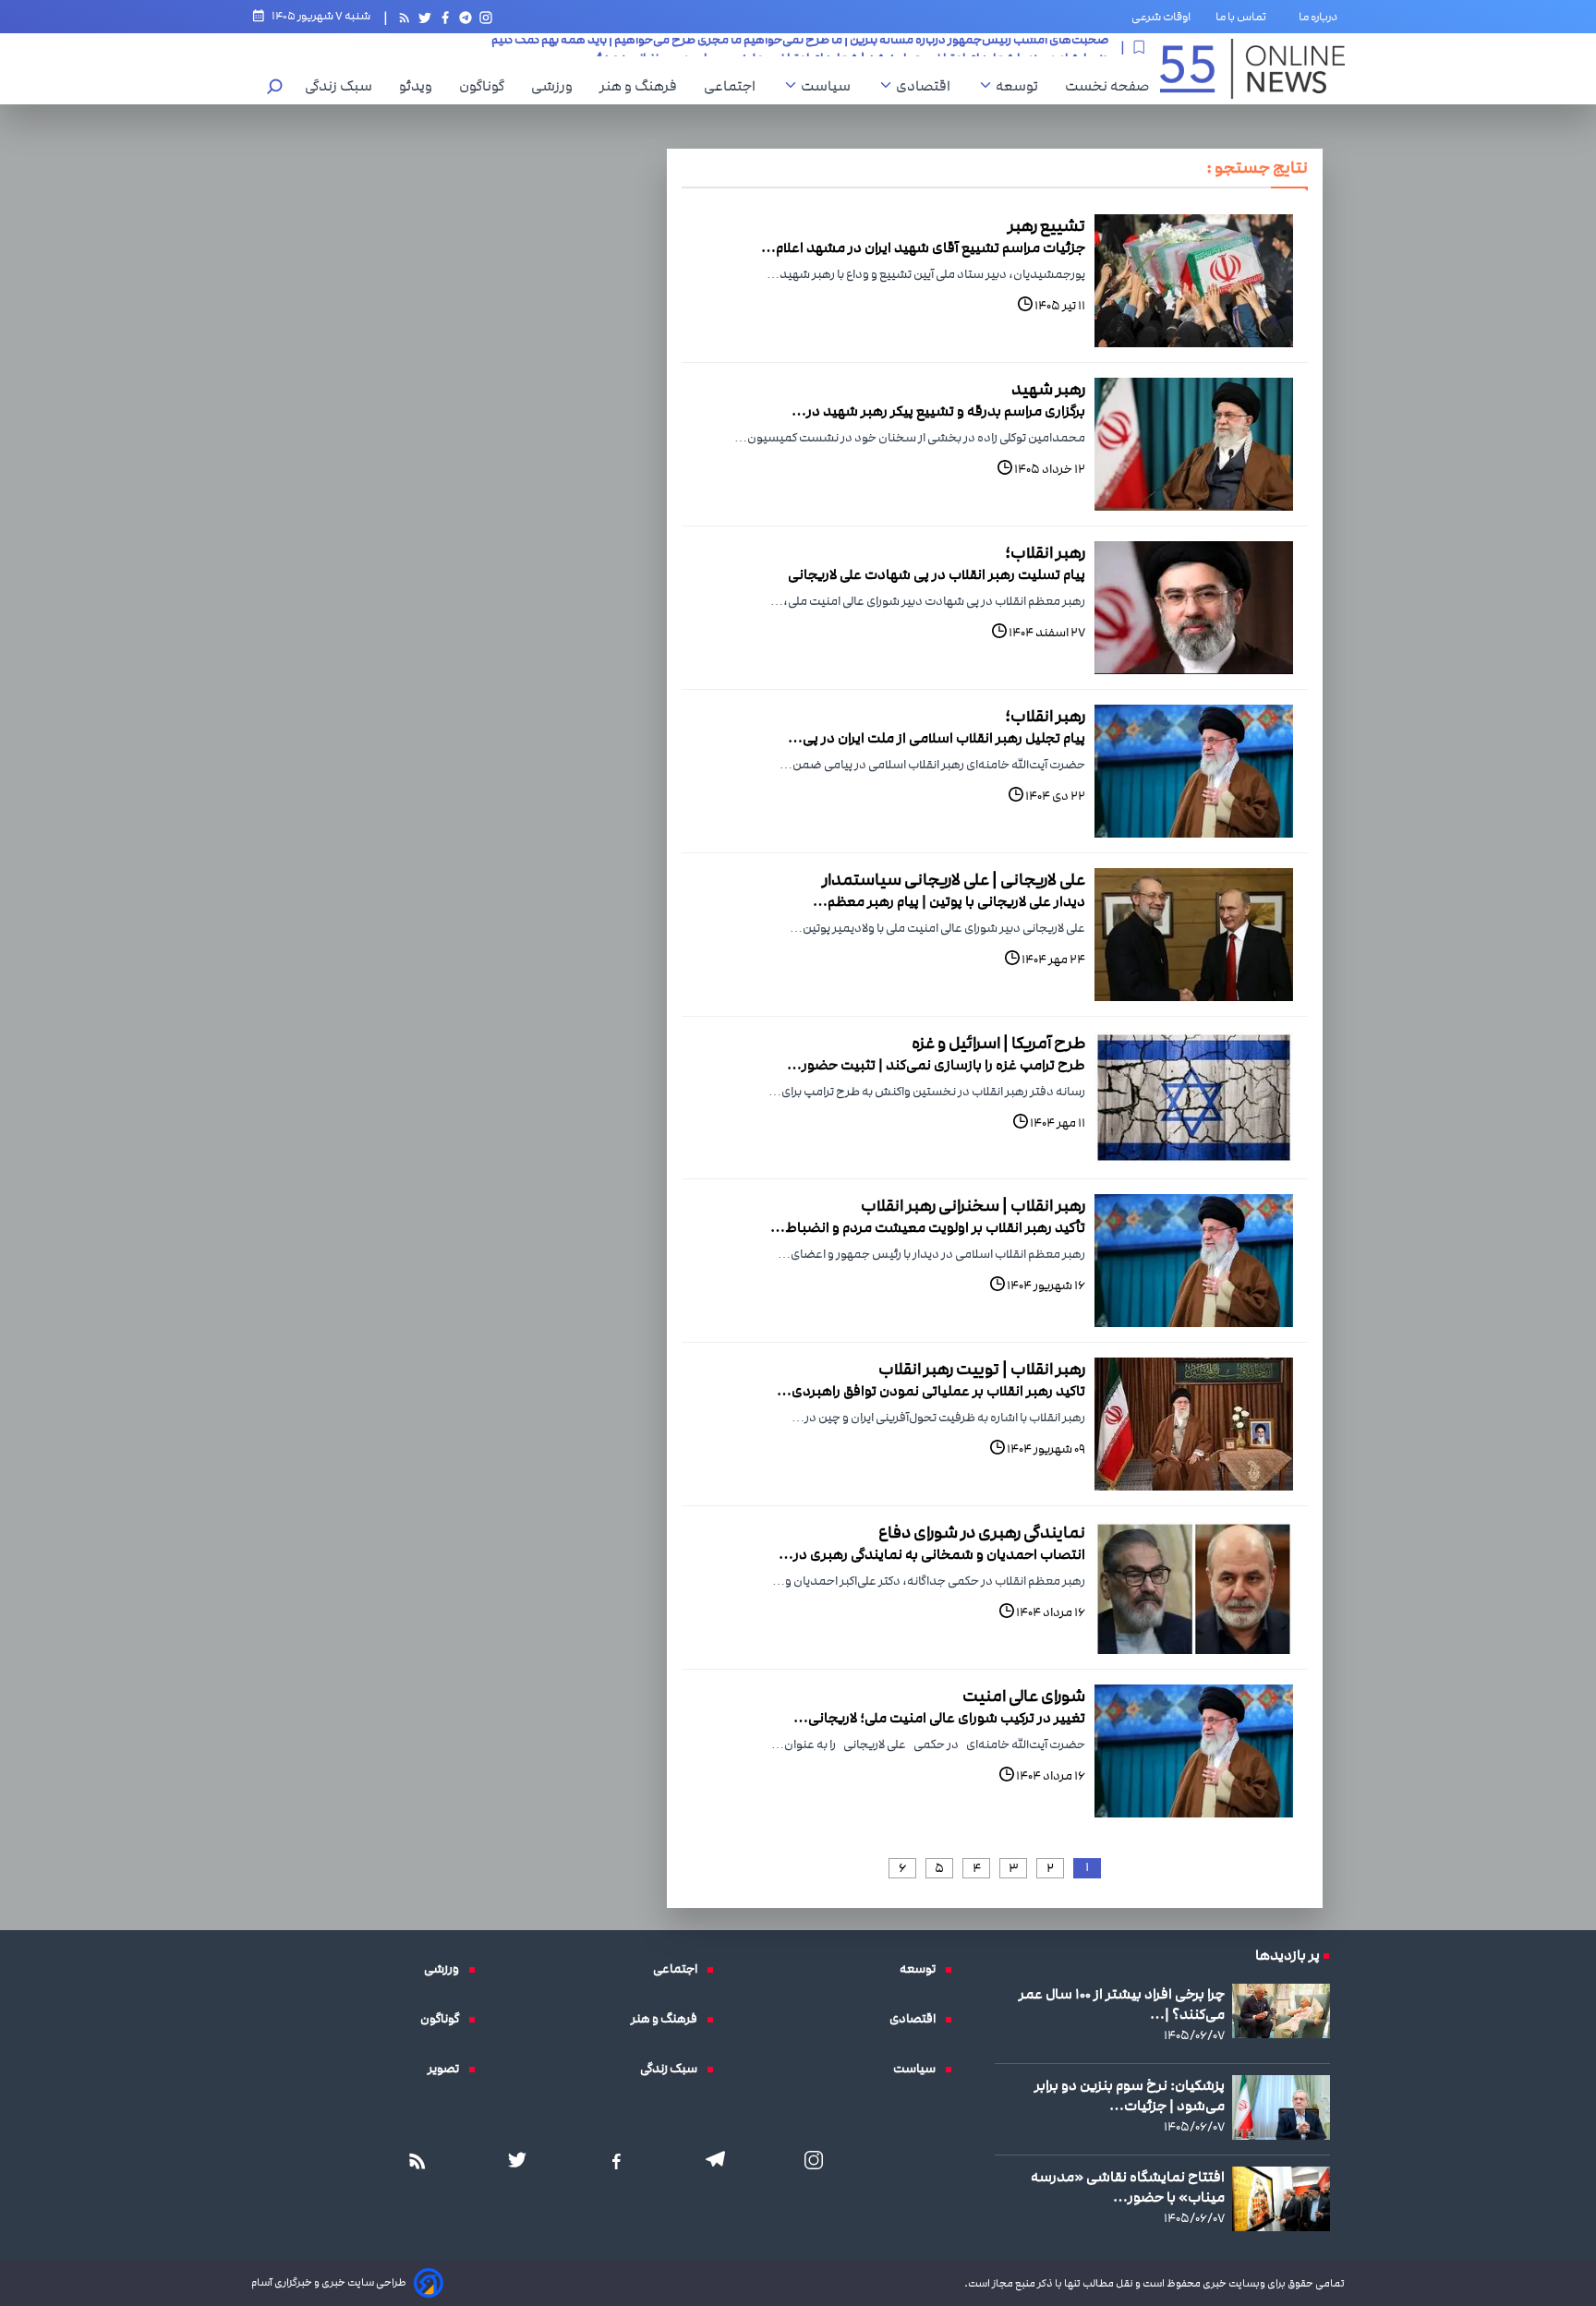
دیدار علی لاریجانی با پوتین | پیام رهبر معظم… (949, 901)
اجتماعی (734, 86)
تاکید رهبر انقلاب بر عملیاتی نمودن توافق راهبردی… (931, 1391)
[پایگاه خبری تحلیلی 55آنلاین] (1252, 69)
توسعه (1022, 86)
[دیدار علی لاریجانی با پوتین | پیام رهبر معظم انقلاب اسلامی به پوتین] (1194, 935)
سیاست (830, 86)
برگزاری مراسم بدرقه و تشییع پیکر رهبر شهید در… (938, 411)
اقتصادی (928, 86)
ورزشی (556, 86)
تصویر (448, 2069)
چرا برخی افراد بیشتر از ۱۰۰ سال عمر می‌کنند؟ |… (1122, 2004)
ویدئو (420, 86)
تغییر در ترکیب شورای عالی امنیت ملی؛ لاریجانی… (939, 1718)
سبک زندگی (343, 86)
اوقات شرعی (1161, 17)
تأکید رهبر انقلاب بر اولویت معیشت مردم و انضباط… (928, 1227)
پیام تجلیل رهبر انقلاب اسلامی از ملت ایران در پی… (937, 738)
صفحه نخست (1107, 86)
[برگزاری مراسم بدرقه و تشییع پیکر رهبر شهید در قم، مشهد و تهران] (1194, 444)
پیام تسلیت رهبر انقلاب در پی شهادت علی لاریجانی (937, 574)
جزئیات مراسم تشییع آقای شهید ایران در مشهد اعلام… (923, 248)
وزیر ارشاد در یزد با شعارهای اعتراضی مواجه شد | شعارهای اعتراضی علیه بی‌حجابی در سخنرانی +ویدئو (850, 47)
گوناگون (486, 86)
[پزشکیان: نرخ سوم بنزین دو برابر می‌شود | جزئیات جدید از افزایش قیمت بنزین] (1281, 2108)
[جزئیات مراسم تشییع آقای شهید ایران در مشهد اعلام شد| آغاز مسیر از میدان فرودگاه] (1194, 281)
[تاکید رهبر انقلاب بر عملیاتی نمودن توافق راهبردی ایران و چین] (1194, 1424)
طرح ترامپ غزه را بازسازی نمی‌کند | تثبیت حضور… (936, 1065)
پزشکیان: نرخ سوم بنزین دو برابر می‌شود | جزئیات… (1130, 2095)
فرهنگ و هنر (643, 86)
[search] (275, 88)
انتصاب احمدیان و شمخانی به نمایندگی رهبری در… (932, 1554)
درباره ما (1322, 17)
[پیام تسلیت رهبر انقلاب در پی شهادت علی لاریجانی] (1194, 608)
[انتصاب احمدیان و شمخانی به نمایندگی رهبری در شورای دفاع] (1194, 1588)
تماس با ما (1245, 17)
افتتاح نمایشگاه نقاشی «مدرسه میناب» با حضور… (1128, 2187)
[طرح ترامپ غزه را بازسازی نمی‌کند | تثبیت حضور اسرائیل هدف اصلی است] (1194, 1098)
